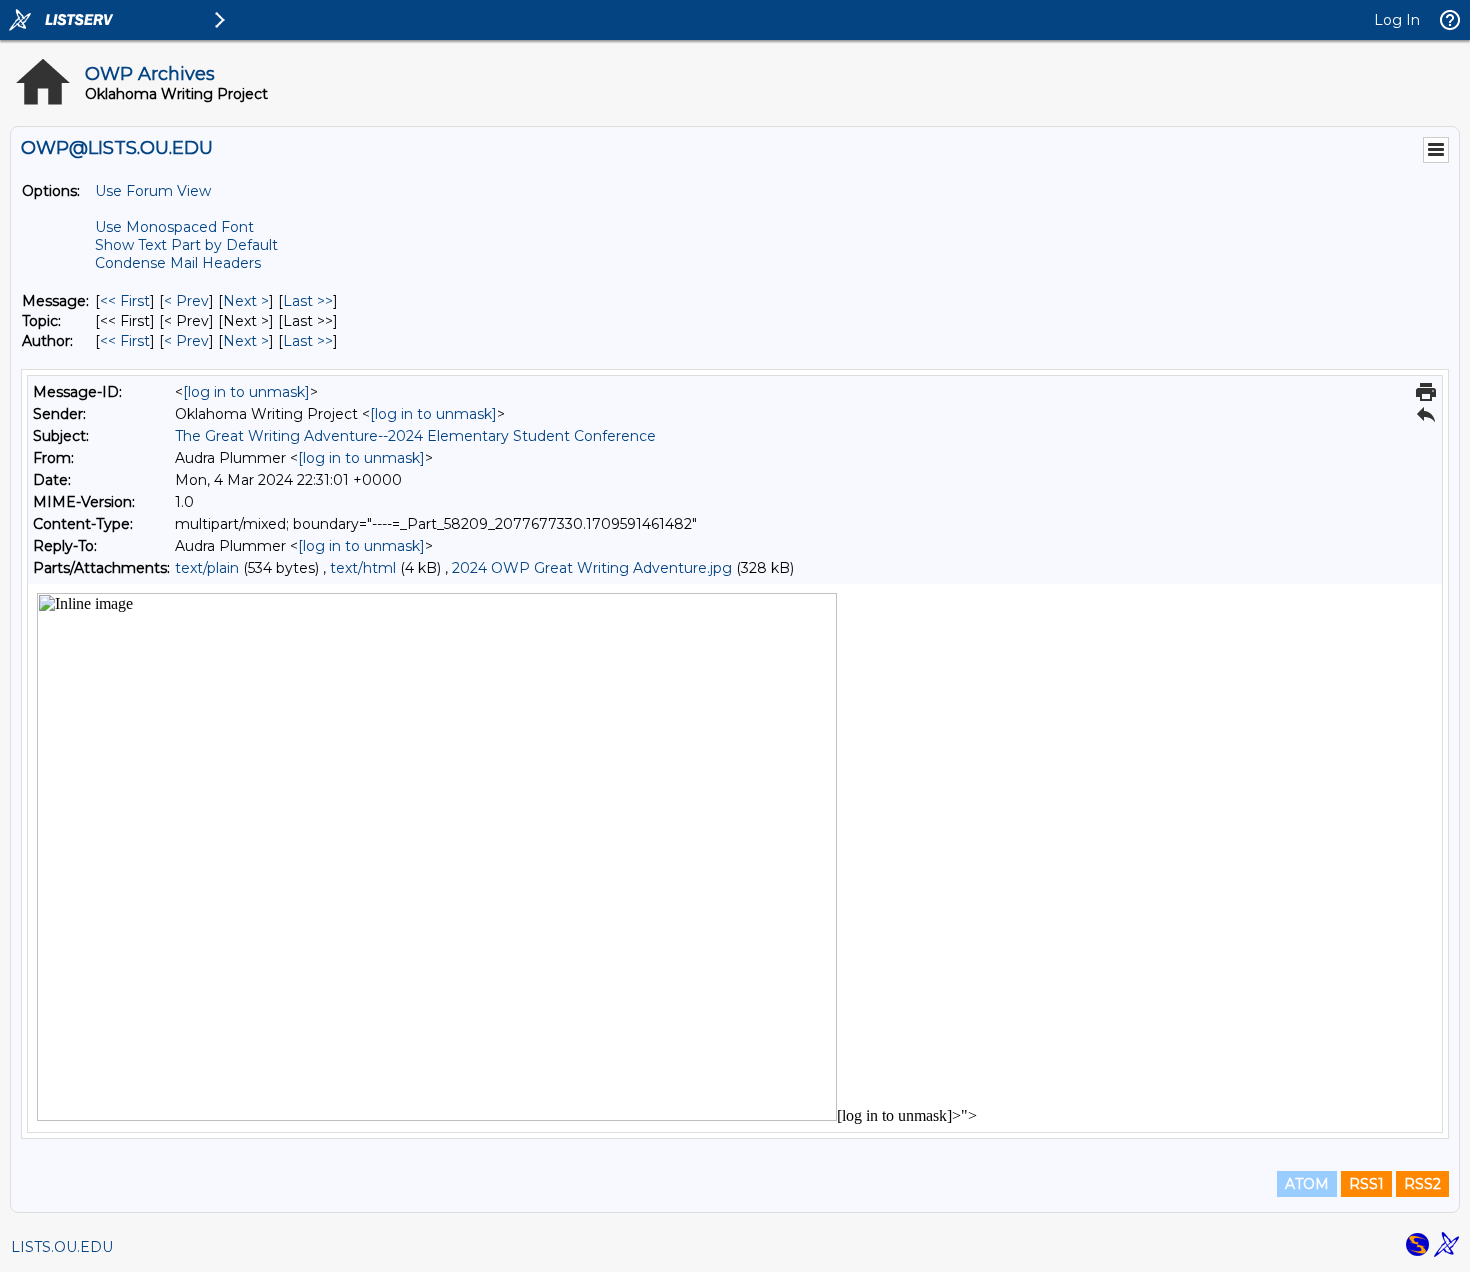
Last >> (308, 301)
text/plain (207, 568)
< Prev (186, 301)
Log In (1397, 20)
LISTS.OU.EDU (62, 1247)
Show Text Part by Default (186, 245)
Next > (246, 301)
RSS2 (1422, 1184)
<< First (125, 301)
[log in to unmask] (246, 392)
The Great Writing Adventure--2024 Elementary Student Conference (415, 436)
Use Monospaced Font (174, 227)
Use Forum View (153, 191)
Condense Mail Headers (178, 263)
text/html (363, 568)
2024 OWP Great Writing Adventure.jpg (592, 568)
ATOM (1307, 1184)
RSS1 (1366, 1184)
